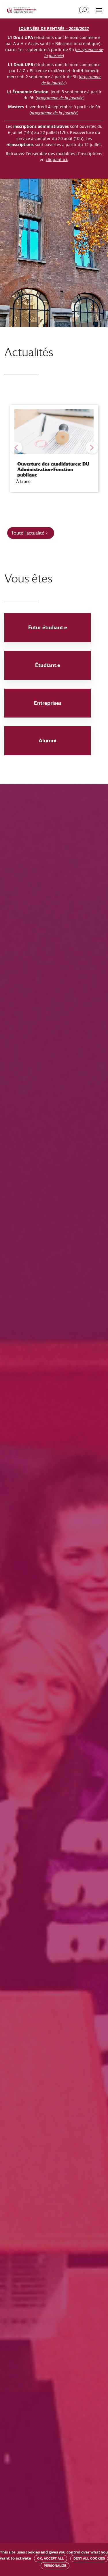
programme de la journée (54, 113)
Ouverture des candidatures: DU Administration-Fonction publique (53, 469)
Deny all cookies (89, 2558)
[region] (54, 448)
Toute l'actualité (28, 533)
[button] (16, 448)
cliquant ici (56, 159)
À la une (23, 481)
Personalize (55, 2566)
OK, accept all (51, 2558)
